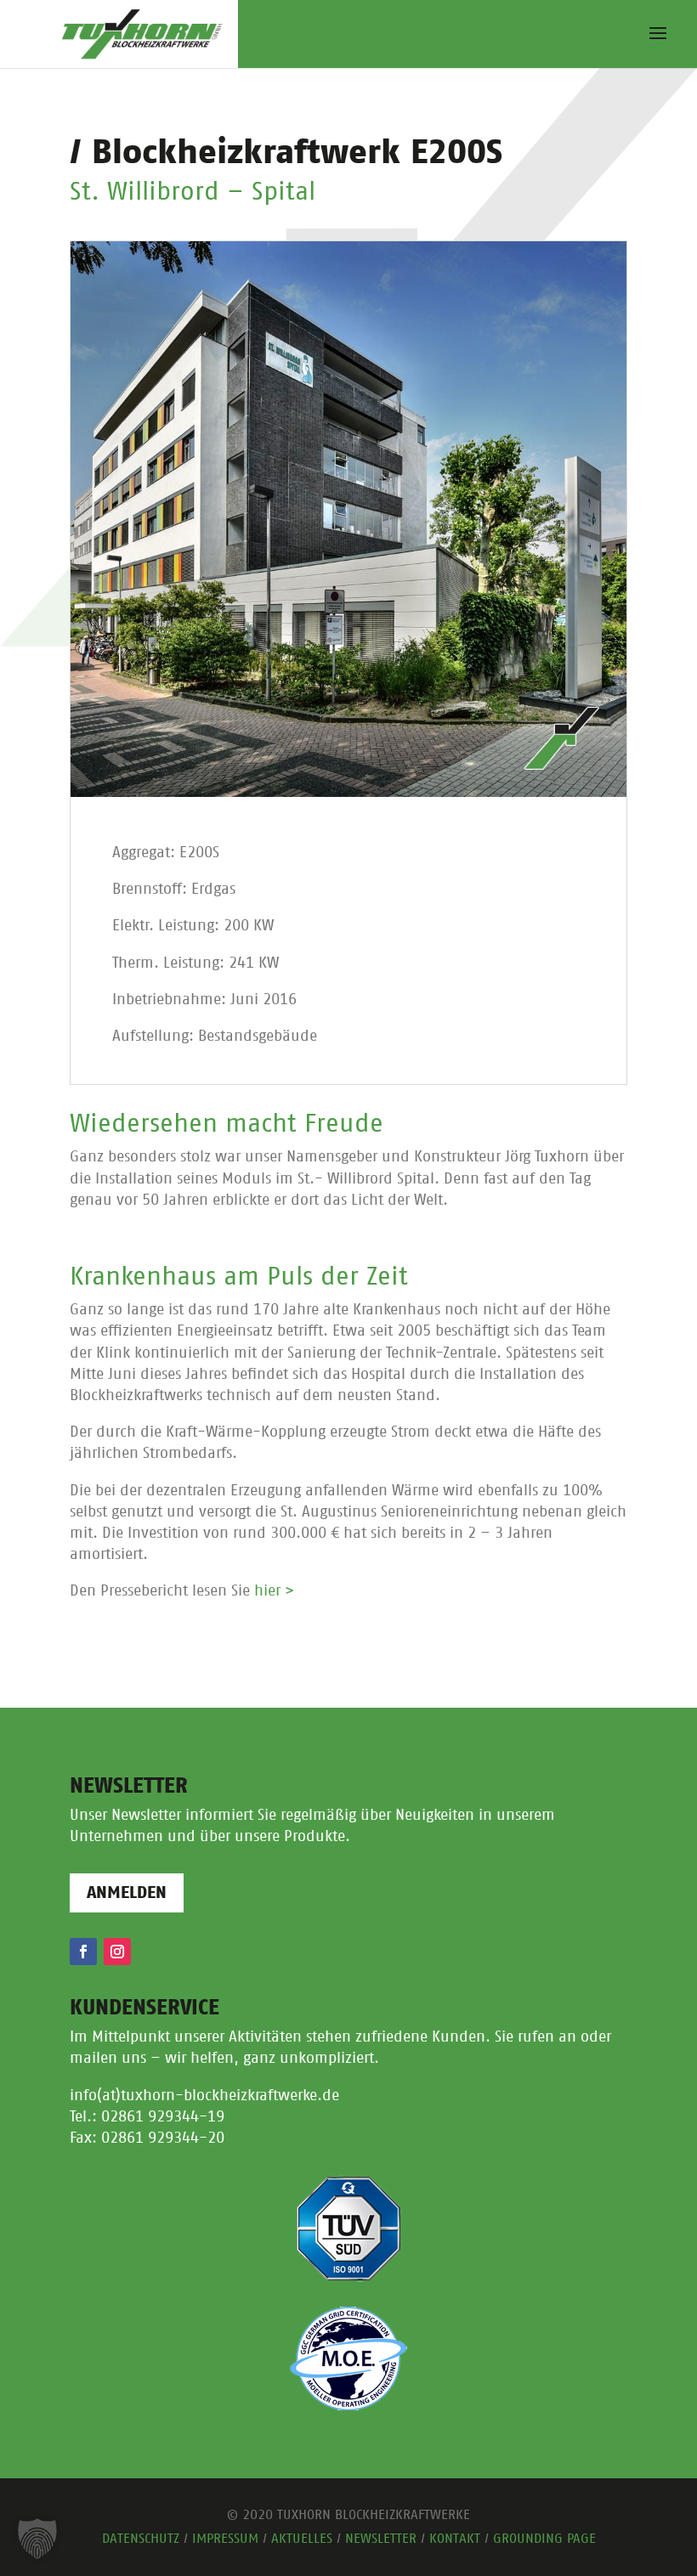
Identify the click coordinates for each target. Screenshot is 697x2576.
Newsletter (381, 2539)
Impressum (225, 2539)
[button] (37, 2539)
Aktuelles (302, 2539)
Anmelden (127, 1893)
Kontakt (455, 2539)
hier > (274, 1591)
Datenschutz (141, 2539)
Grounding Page (544, 2539)
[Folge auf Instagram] (117, 1952)
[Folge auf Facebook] (83, 1952)
